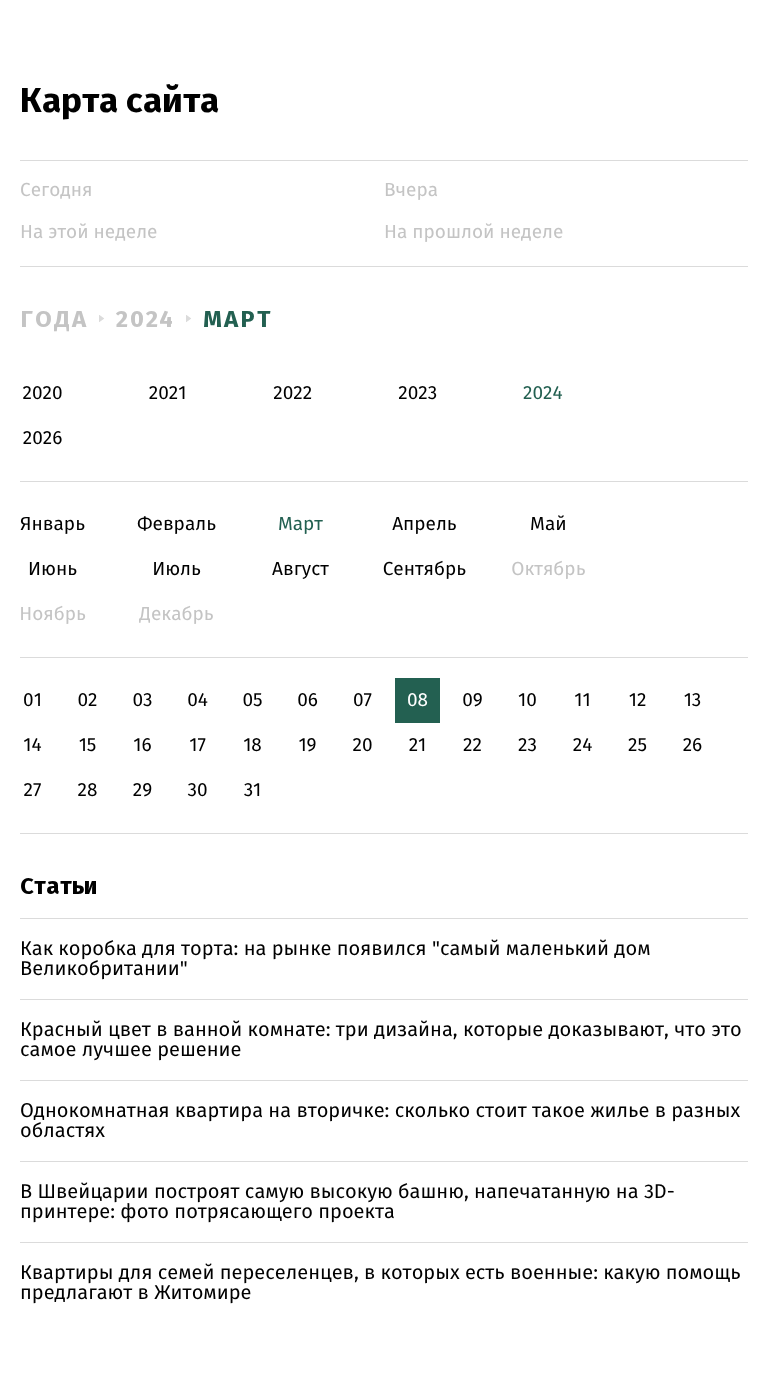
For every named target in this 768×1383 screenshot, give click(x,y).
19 (307, 745)
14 (32, 745)
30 (197, 790)
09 (472, 700)
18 (252, 745)
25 (637, 745)
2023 (417, 393)
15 (88, 745)
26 (693, 745)
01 (32, 700)
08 (417, 700)
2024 (146, 319)
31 (253, 790)
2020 (43, 393)
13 (693, 700)
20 (362, 745)
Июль (176, 569)
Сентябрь (424, 569)
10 (527, 700)
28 (88, 790)
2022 (292, 393)
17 (197, 745)
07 (362, 700)
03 (142, 700)
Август (300, 569)
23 (527, 745)
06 (307, 700)
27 (33, 790)
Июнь (52, 569)
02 (87, 700)
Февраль (176, 524)
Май (548, 524)
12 (638, 700)
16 (142, 745)
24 (583, 745)
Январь (52, 524)
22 (472, 745)
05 (252, 700)
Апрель (424, 524)
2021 (168, 393)
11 (582, 700)
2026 (43, 438)
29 (142, 790)
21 (418, 745)
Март (237, 319)
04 (197, 700)
